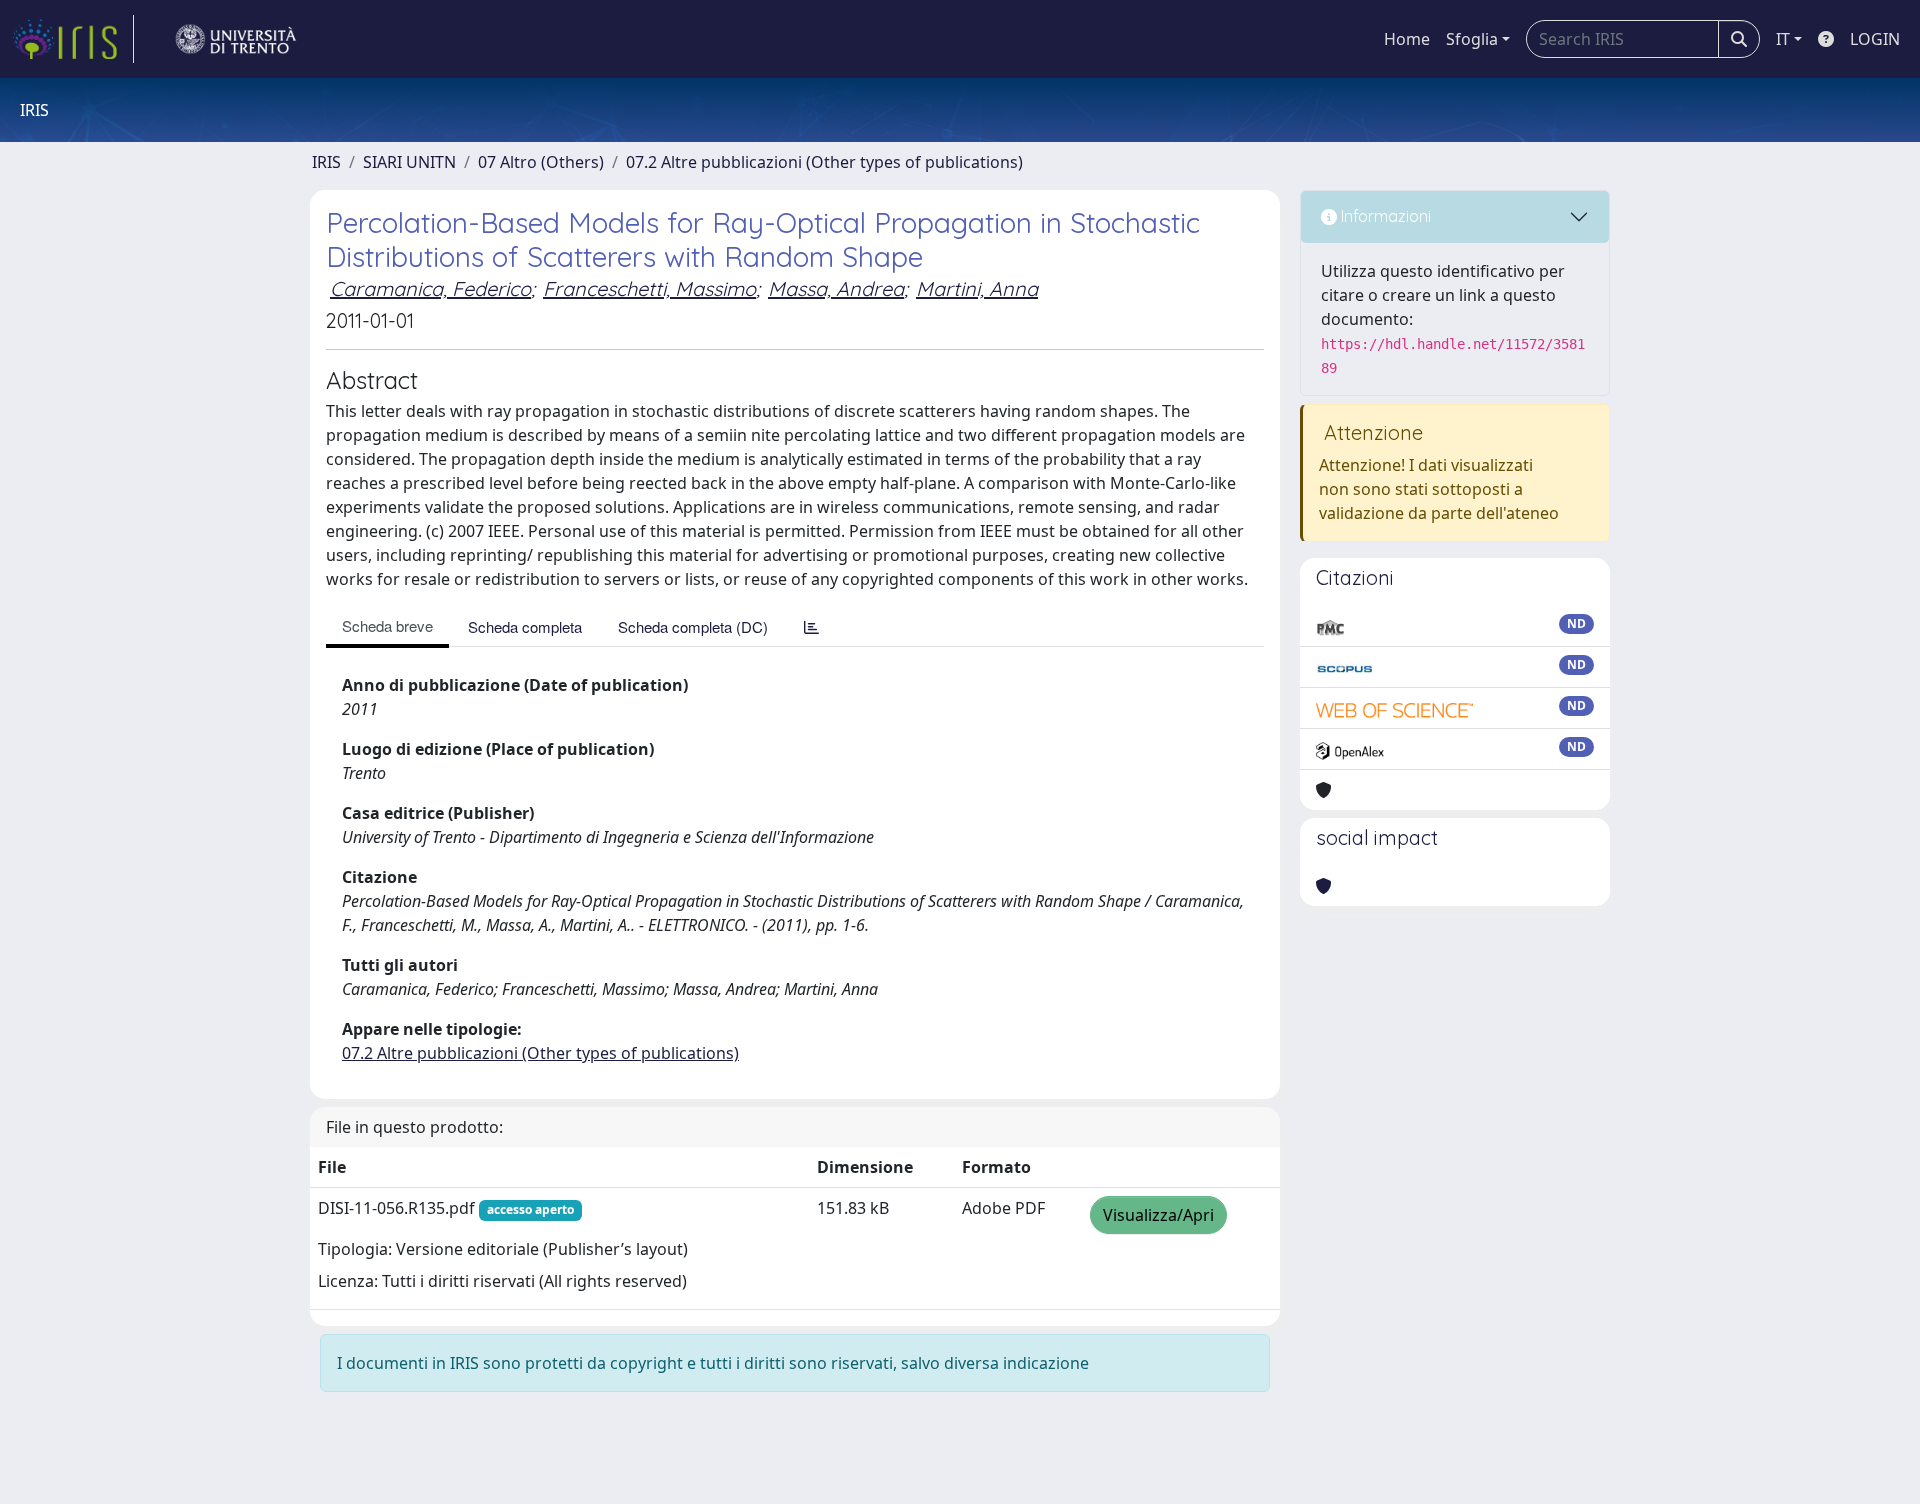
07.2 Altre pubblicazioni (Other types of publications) (824, 162)
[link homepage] (73, 39)
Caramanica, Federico (430, 288)
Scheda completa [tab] (525, 626)
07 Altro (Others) (541, 162)
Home (1407, 39)
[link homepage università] (236, 39)
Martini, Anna (977, 288)
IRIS (326, 162)
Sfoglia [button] (1472, 39)
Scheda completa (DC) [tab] (693, 626)
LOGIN (1875, 39)
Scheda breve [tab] (387, 625)
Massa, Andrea (836, 288)
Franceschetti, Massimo (649, 288)
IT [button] (1783, 39)
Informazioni (1384, 216)
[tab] (811, 626)
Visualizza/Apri (1158, 1215)
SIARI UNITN (409, 162)
